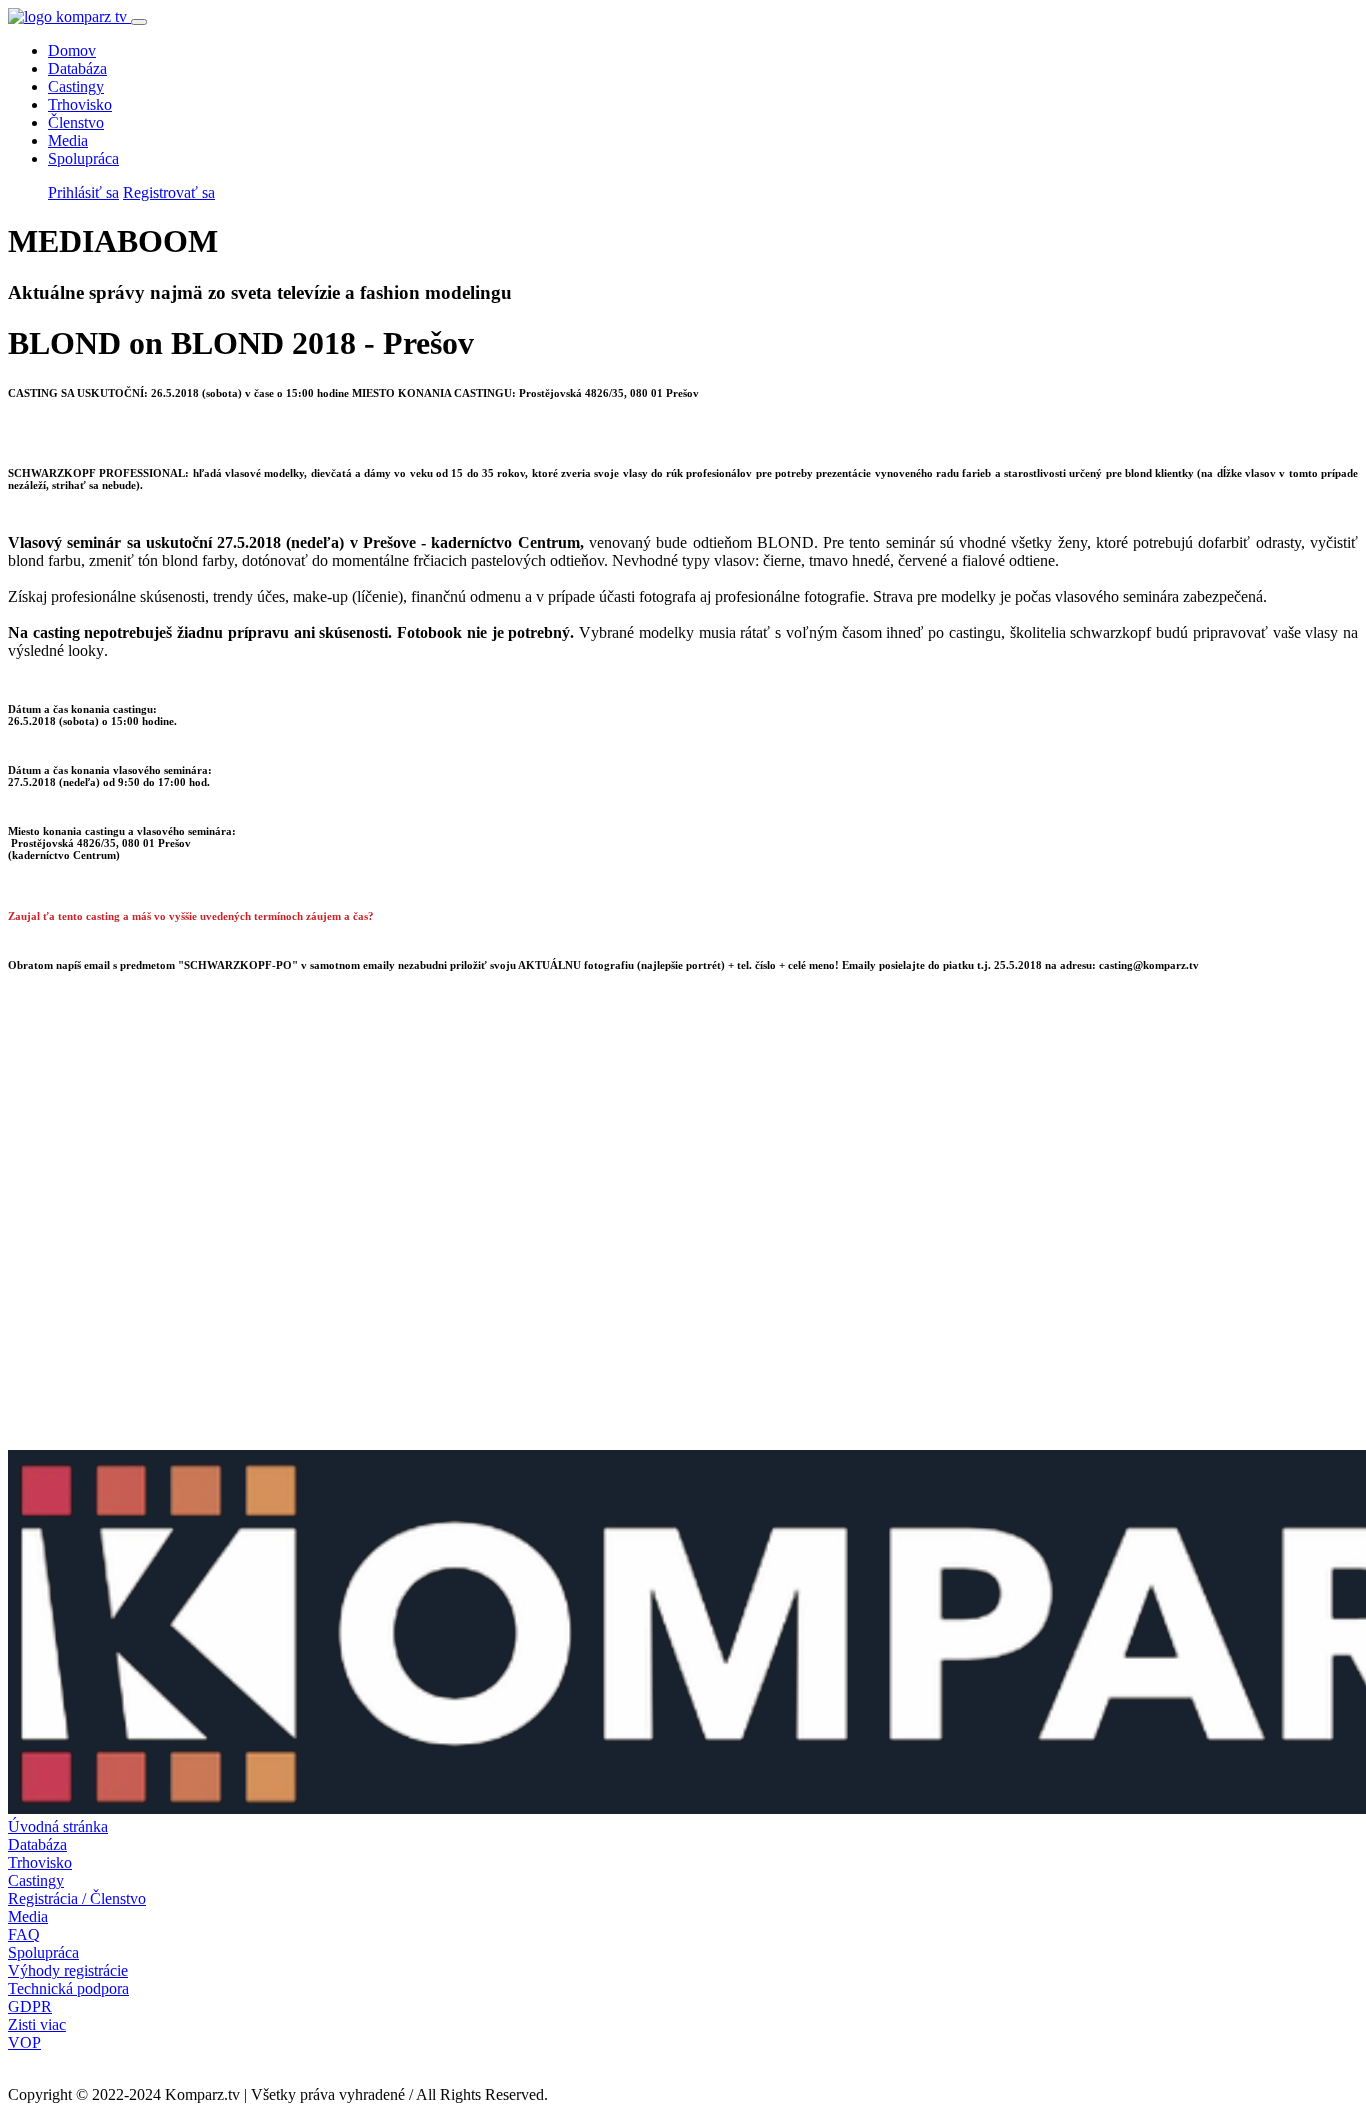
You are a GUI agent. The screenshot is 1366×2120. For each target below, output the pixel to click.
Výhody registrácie (68, 1970)
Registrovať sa (169, 192)
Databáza (77, 68)
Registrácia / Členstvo (77, 1898)
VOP (24, 2042)
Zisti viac (37, 2024)
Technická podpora (68, 1988)
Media (68, 140)
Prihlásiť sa (83, 192)
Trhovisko (80, 104)
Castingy (76, 86)
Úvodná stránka (58, 1826)
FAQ (24, 1934)
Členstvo (76, 122)
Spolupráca (83, 158)
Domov (72, 50)
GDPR (30, 2006)
